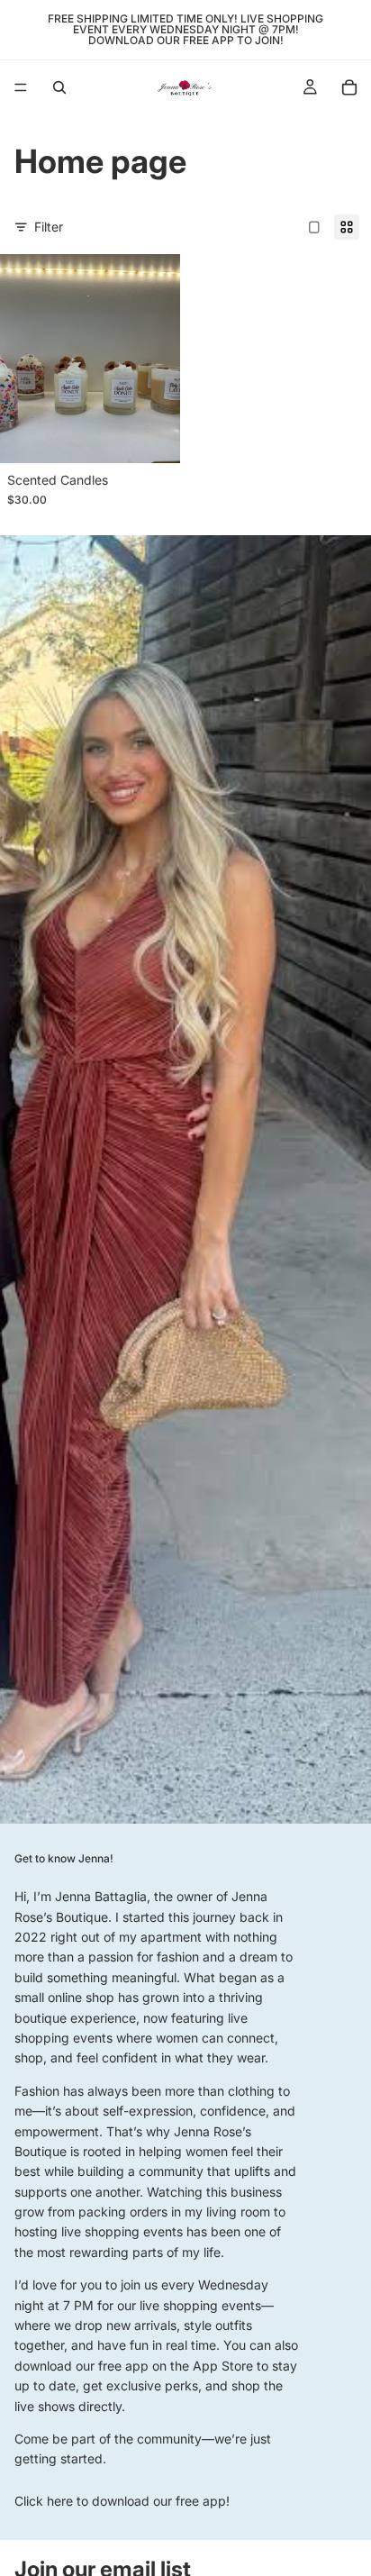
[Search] (59, 87)
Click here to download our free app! (122, 2501)
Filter (49, 227)
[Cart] (349, 87)
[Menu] (21, 87)
